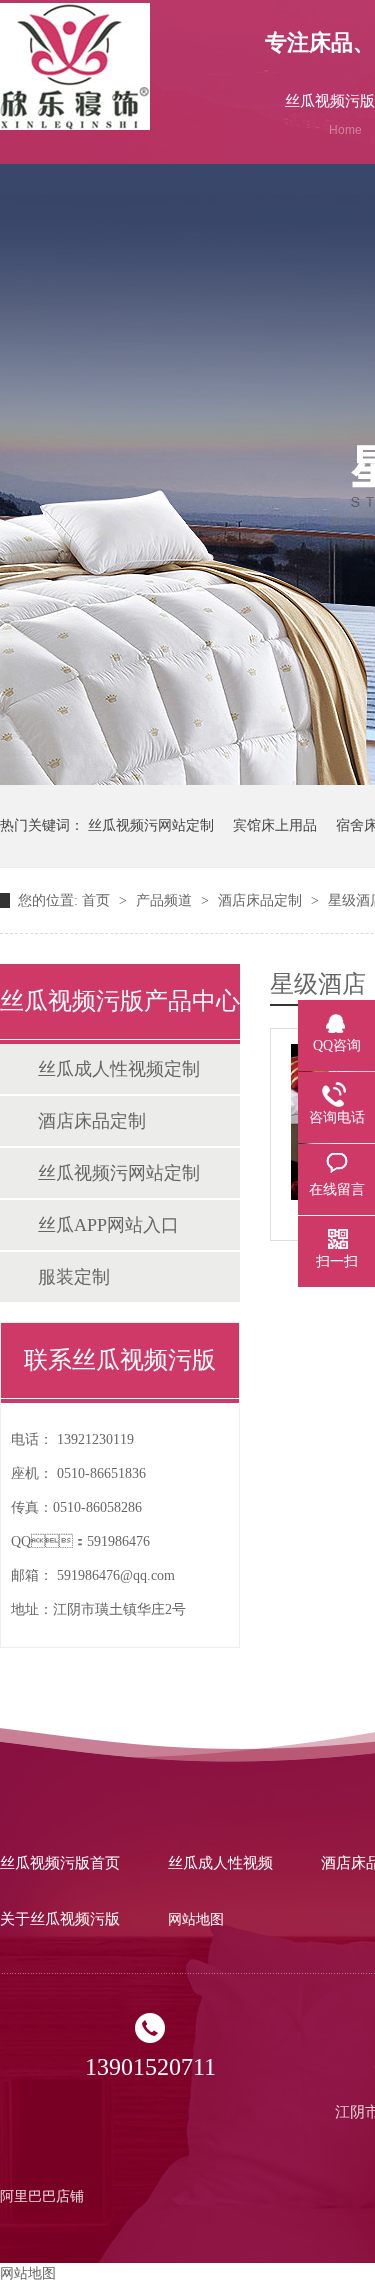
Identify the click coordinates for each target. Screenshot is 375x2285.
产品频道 (166, 900)
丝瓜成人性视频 (220, 1863)
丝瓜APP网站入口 (108, 1225)
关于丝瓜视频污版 (60, 1919)
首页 (98, 900)
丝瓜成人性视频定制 (119, 1069)
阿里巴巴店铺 (42, 2196)
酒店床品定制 (262, 900)
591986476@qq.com (116, 1575)
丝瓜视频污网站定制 (151, 825)
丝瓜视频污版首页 (60, 1863)
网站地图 (196, 1919)
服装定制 (74, 1277)
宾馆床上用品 (275, 825)
